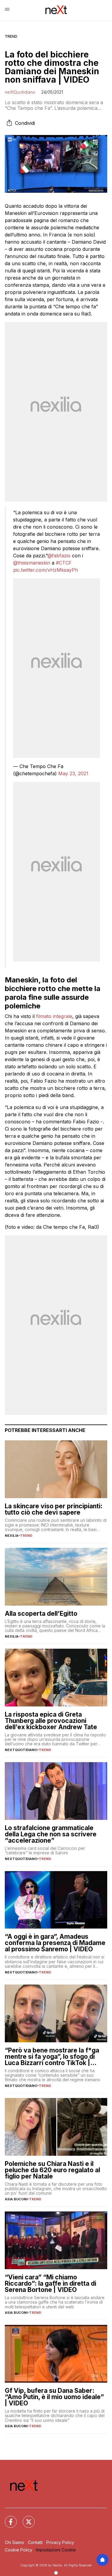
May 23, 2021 (73, 773)
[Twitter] (25, 2518)
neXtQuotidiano (20, 92)
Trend (11, 36)
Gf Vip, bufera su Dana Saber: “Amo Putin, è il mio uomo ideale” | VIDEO (54, 2397)
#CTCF (64, 563)
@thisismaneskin (32, 563)
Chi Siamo (14, 2542)
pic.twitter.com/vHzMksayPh (46, 570)
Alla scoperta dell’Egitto (41, 1614)
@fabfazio (59, 556)
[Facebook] (7, 2518)
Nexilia (12, 1536)
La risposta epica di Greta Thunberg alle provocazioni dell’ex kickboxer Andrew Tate (51, 1721)
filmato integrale (54, 1016)
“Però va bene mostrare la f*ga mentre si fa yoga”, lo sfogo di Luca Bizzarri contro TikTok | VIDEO (52, 2057)
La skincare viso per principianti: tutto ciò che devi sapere (54, 1509)
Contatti (35, 2542)
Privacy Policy (60, 2542)
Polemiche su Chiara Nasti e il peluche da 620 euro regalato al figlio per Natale (52, 2170)
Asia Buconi (16, 2199)
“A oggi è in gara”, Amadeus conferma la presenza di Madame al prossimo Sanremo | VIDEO (55, 1943)
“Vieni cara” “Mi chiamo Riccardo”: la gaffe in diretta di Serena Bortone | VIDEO (50, 2283)
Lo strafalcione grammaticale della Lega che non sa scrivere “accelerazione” (51, 1834)
